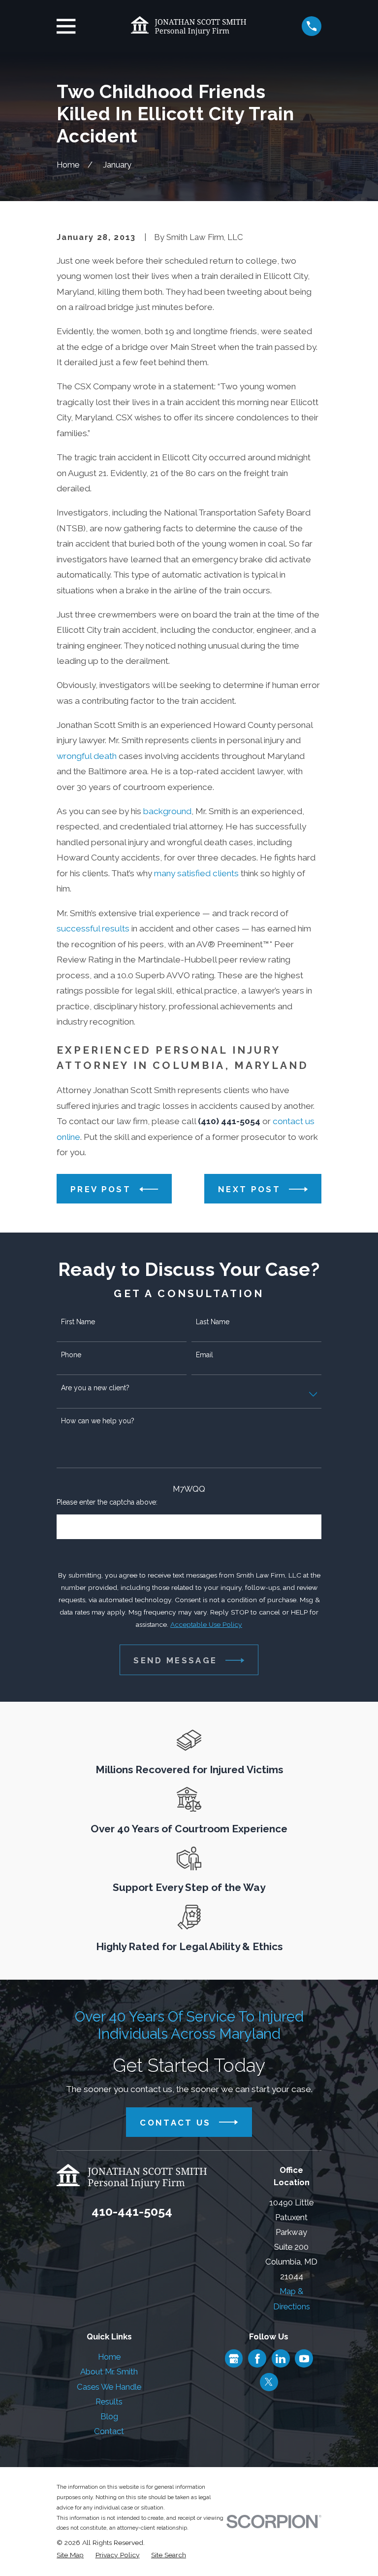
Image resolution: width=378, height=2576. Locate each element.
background (167, 811)
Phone (71, 1355)
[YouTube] (304, 2359)
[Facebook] (257, 2359)
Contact (109, 2431)
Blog (109, 2416)
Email (205, 1355)
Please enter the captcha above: (107, 1502)
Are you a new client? (95, 1388)
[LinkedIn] (281, 2359)
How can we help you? (98, 1421)
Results (109, 2402)
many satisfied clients (196, 873)
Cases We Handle (109, 2387)
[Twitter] (269, 2382)
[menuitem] (70, 2555)
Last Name (213, 1322)
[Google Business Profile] (234, 2359)
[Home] (189, 26)
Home (109, 2357)
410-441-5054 (132, 2211)
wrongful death (87, 756)
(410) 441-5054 (229, 1121)
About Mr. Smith (109, 2371)
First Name (78, 1322)
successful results (93, 928)
